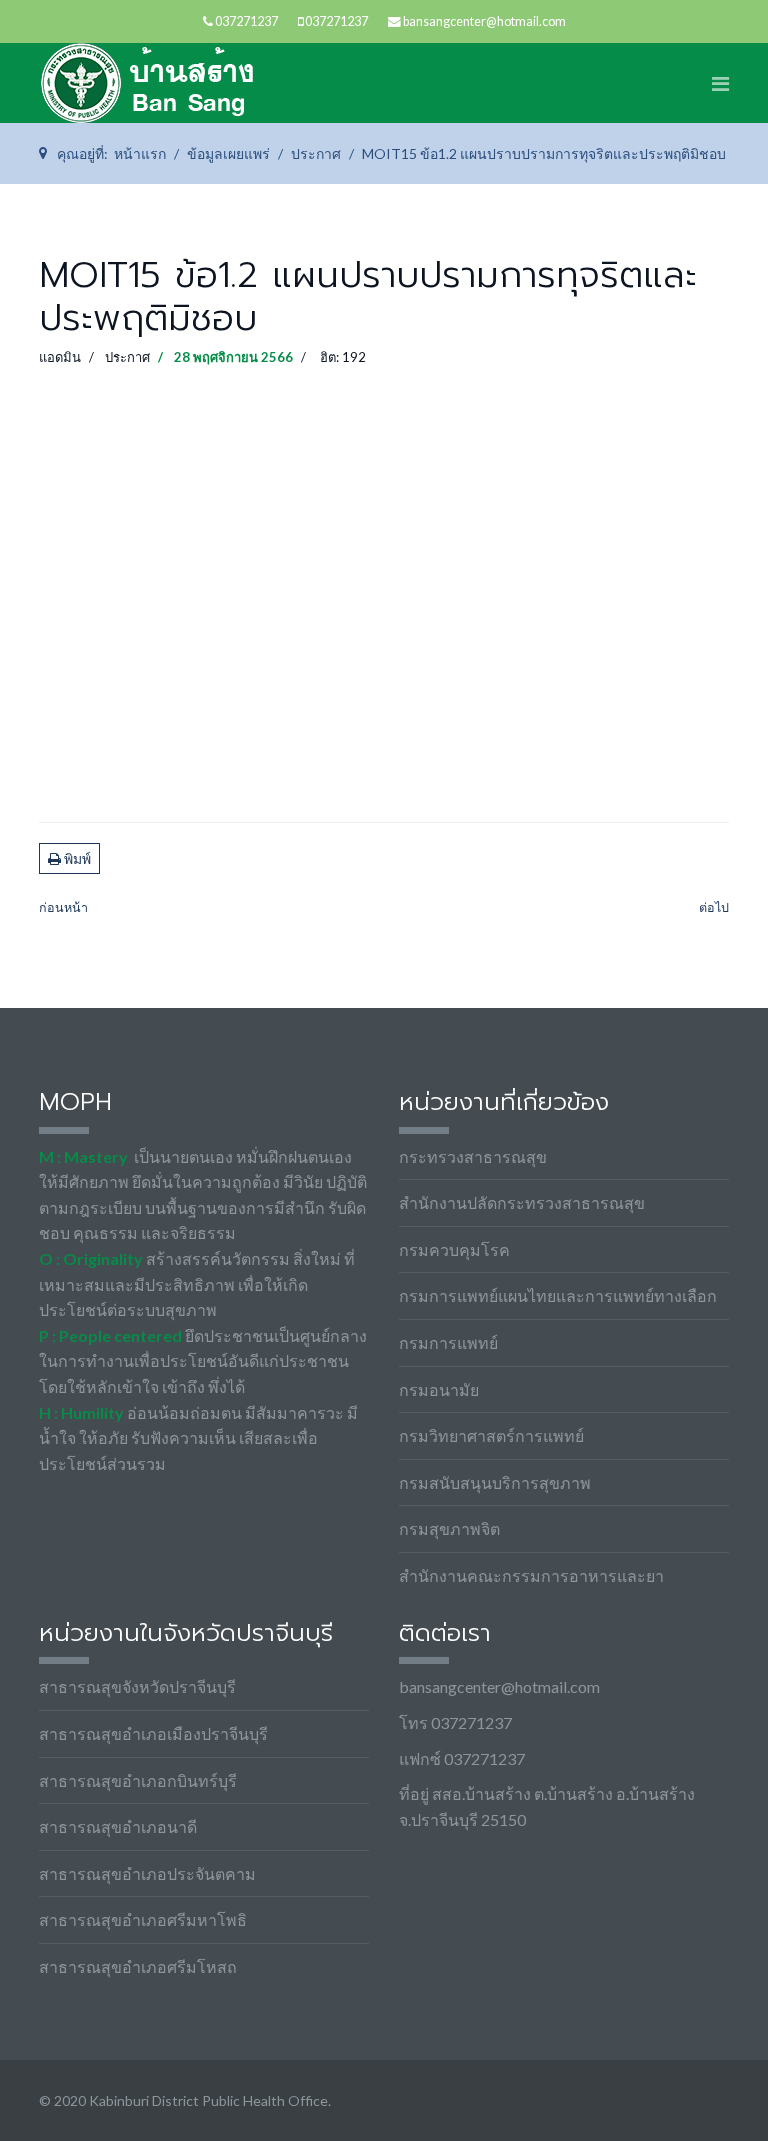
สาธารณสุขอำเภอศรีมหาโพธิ (143, 1919)
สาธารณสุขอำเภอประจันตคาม (147, 1873)
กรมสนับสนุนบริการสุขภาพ (495, 1482)
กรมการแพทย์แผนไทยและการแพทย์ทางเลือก (558, 1295)
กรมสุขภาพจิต (449, 1528)
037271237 (246, 21)
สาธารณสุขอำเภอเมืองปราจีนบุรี (153, 1733)
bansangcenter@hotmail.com (484, 21)
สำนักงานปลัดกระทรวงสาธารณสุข (522, 1202)
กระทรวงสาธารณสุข (473, 1156)
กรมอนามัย (439, 1389)
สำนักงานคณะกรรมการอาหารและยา (531, 1575)
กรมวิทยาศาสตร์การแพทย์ (491, 1435)
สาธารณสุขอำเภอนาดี (118, 1826)
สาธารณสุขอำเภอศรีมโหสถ (138, 1966)
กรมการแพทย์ (448, 1342)
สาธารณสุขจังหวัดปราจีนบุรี (137, 1686)
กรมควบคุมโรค (454, 1249)
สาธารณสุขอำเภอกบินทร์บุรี (138, 1780)
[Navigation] (720, 83)
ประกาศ (127, 357)
